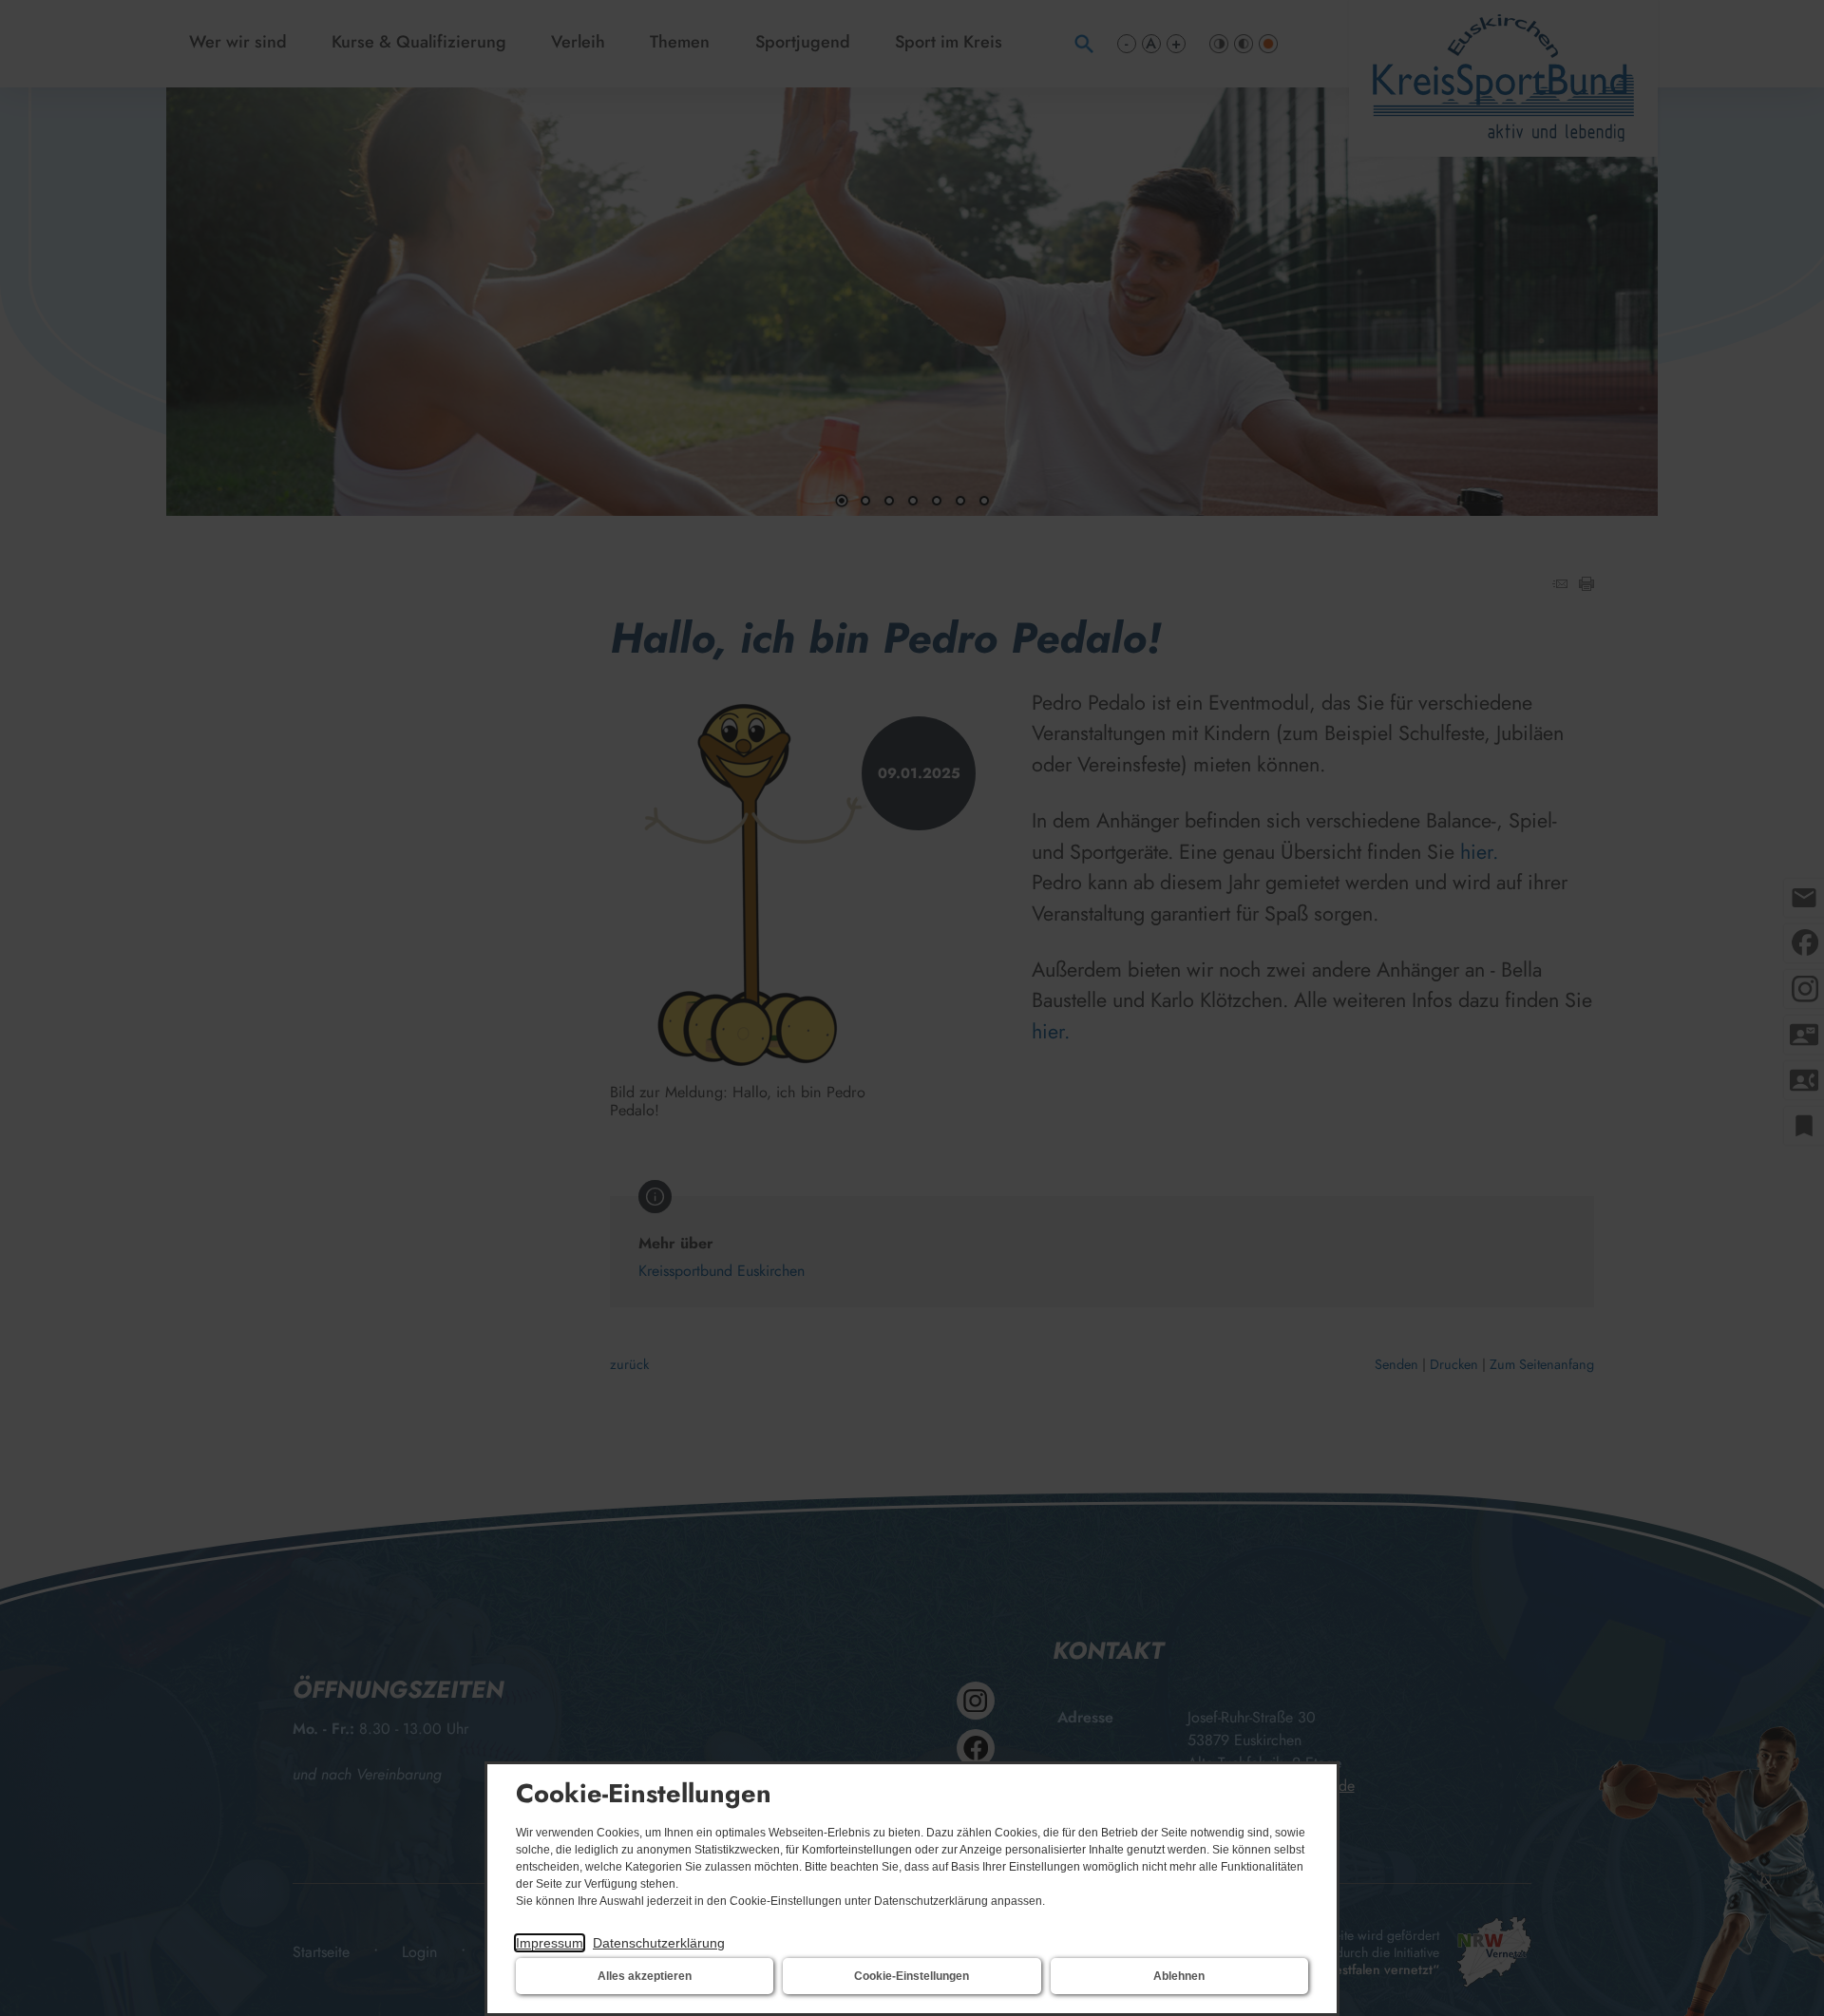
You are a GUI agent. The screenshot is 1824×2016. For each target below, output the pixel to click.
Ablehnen (1179, 1976)
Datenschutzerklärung (659, 1943)
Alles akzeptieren (645, 1976)
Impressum (550, 1943)
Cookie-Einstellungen (912, 1976)
